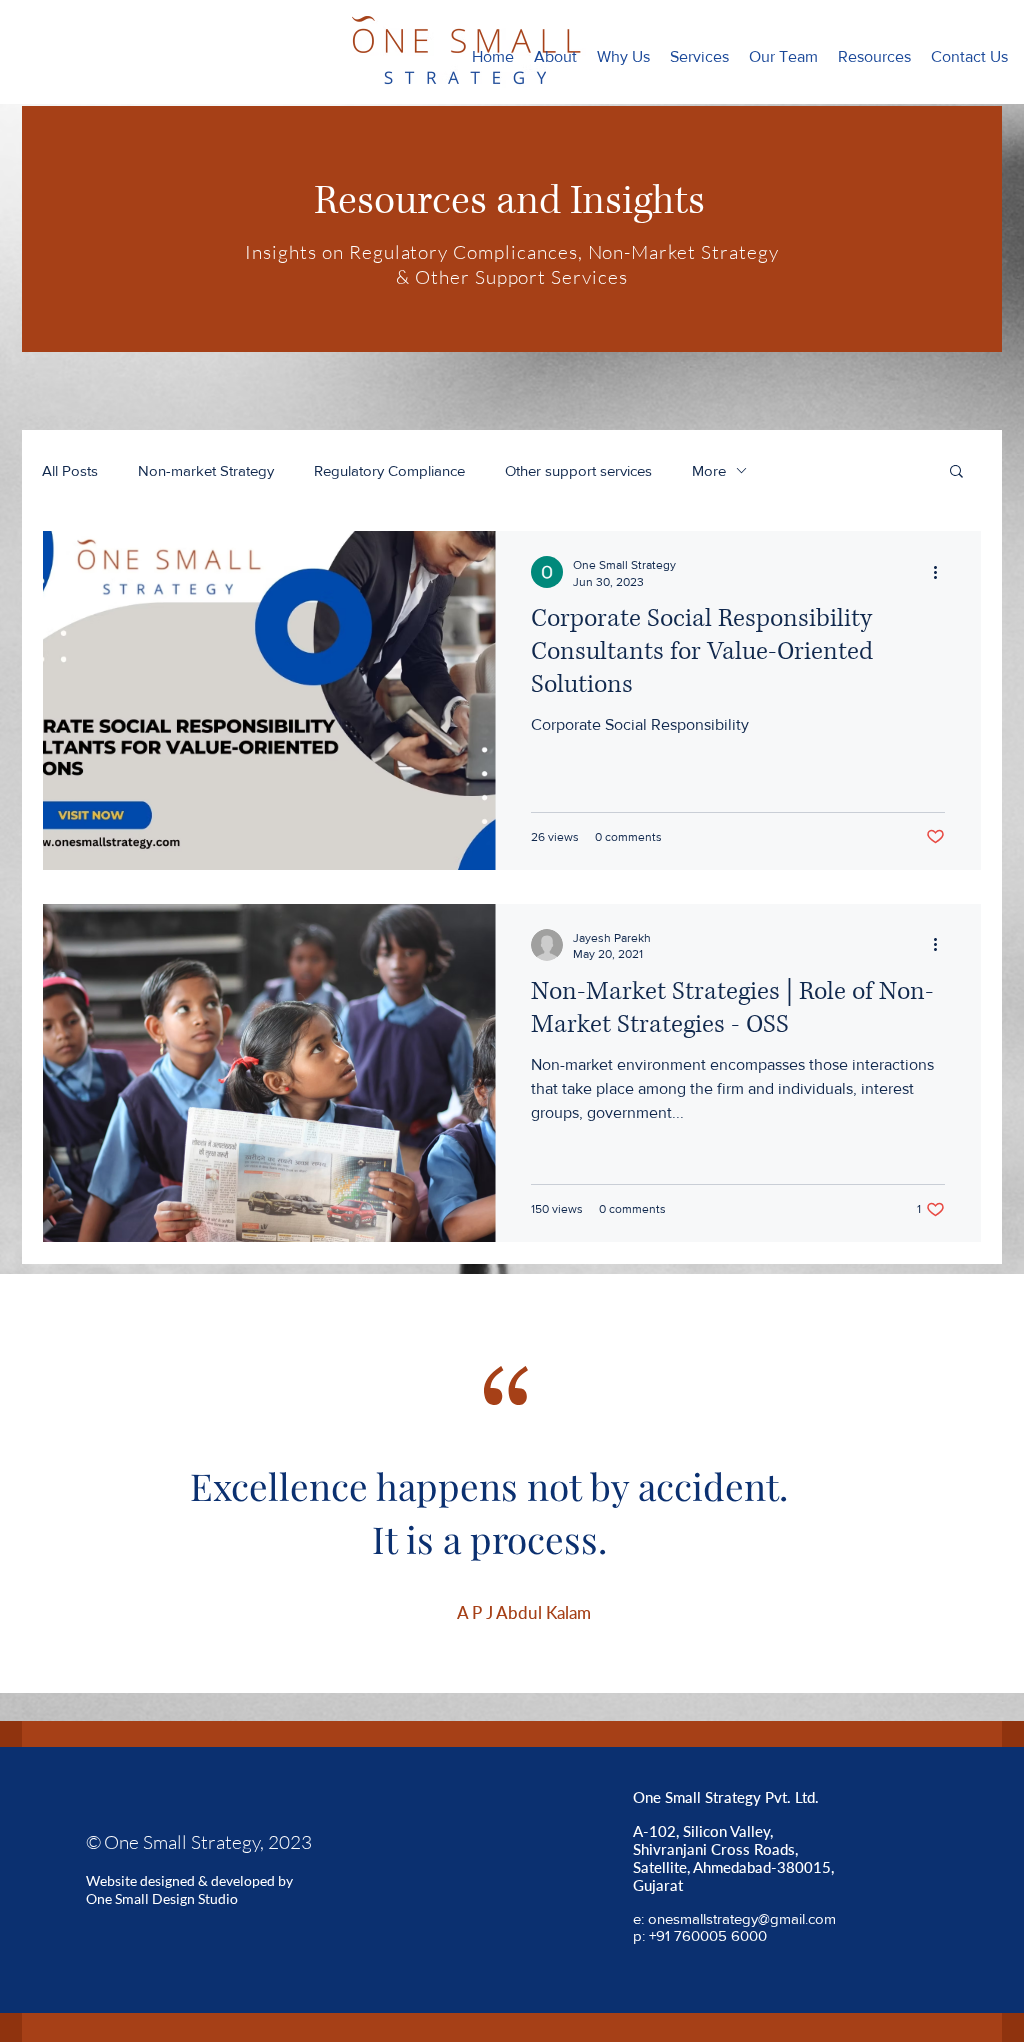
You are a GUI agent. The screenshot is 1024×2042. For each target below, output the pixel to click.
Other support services (578, 470)
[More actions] (942, 572)
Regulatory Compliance (389, 470)
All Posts (70, 470)
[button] (699, 57)
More (709, 470)
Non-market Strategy (206, 470)
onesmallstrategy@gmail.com (742, 1918)
